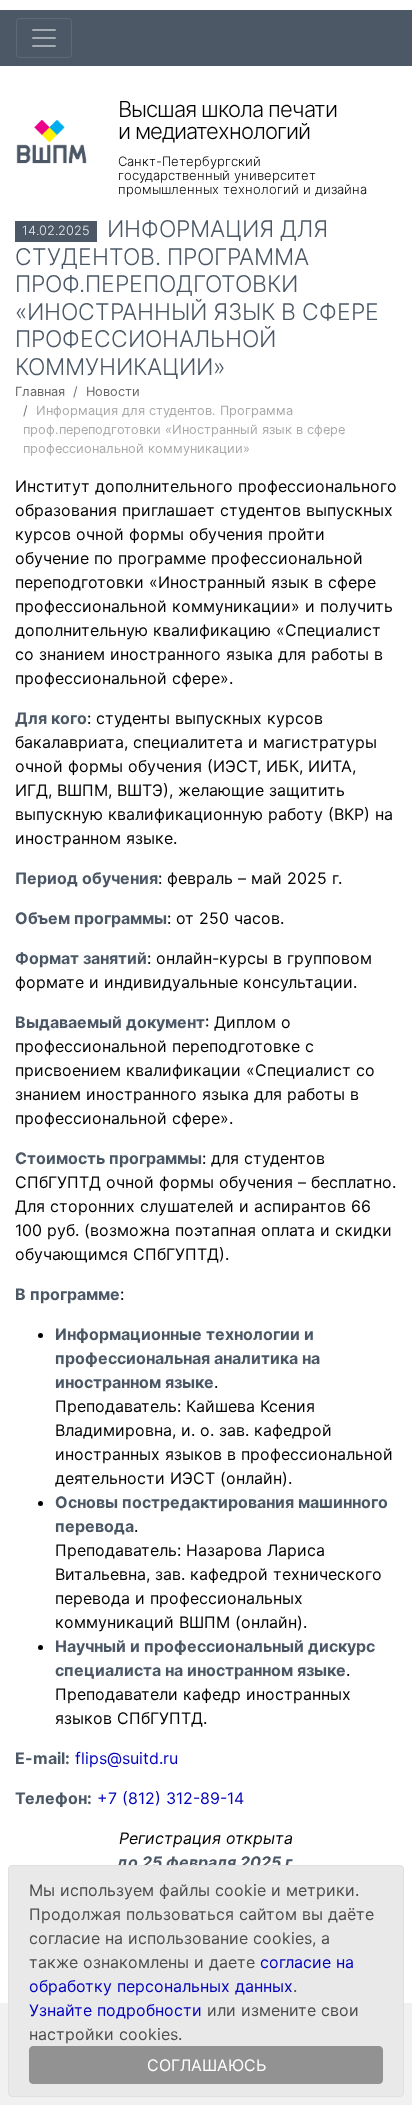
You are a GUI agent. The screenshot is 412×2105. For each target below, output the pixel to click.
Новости (113, 391)
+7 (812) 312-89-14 (170, 1798)
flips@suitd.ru (126, 1758)
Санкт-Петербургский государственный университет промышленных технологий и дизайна (242, 175)
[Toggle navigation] (44, 38)
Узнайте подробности (115, 2010)
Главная (40, 391)
